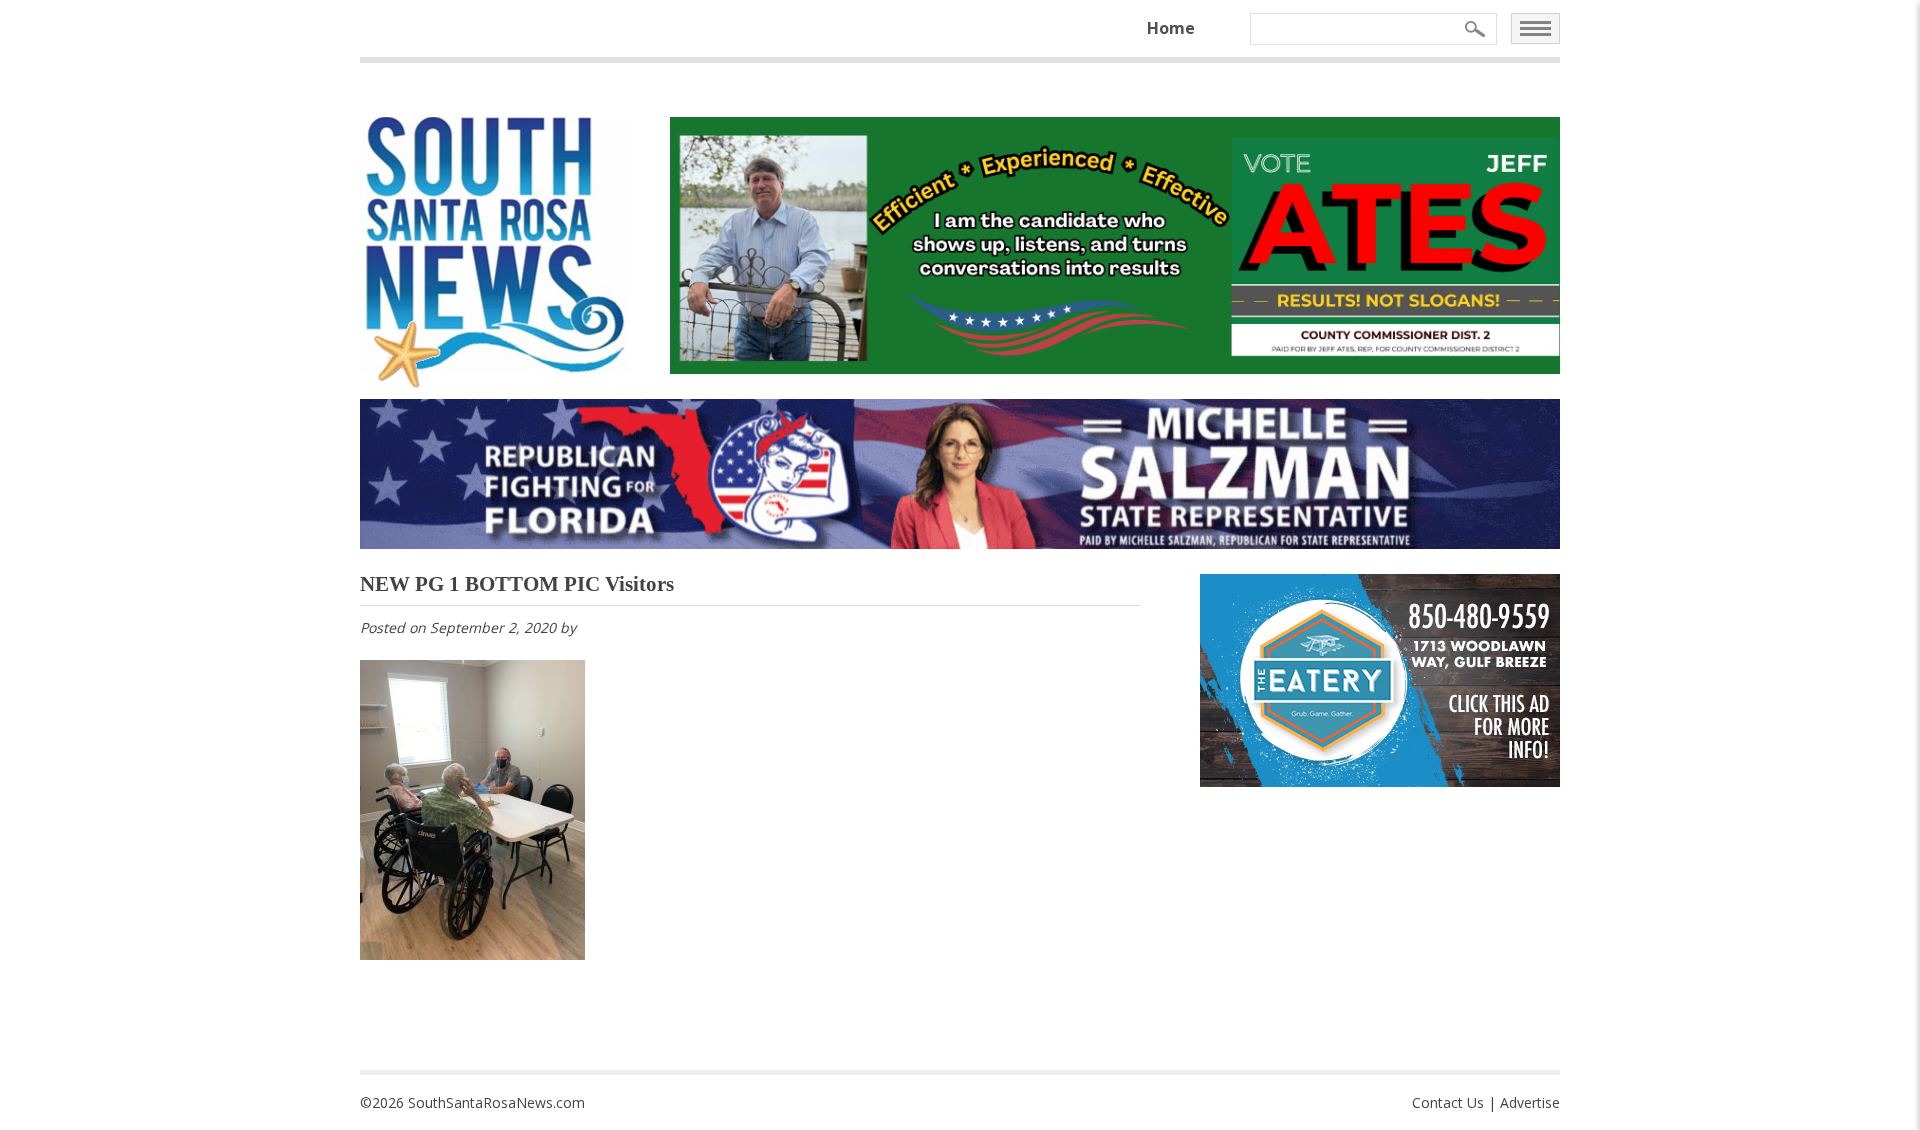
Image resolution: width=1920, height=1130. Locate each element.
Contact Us (1448, 1102)
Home (1171, 28)
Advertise (1530, 1102)
